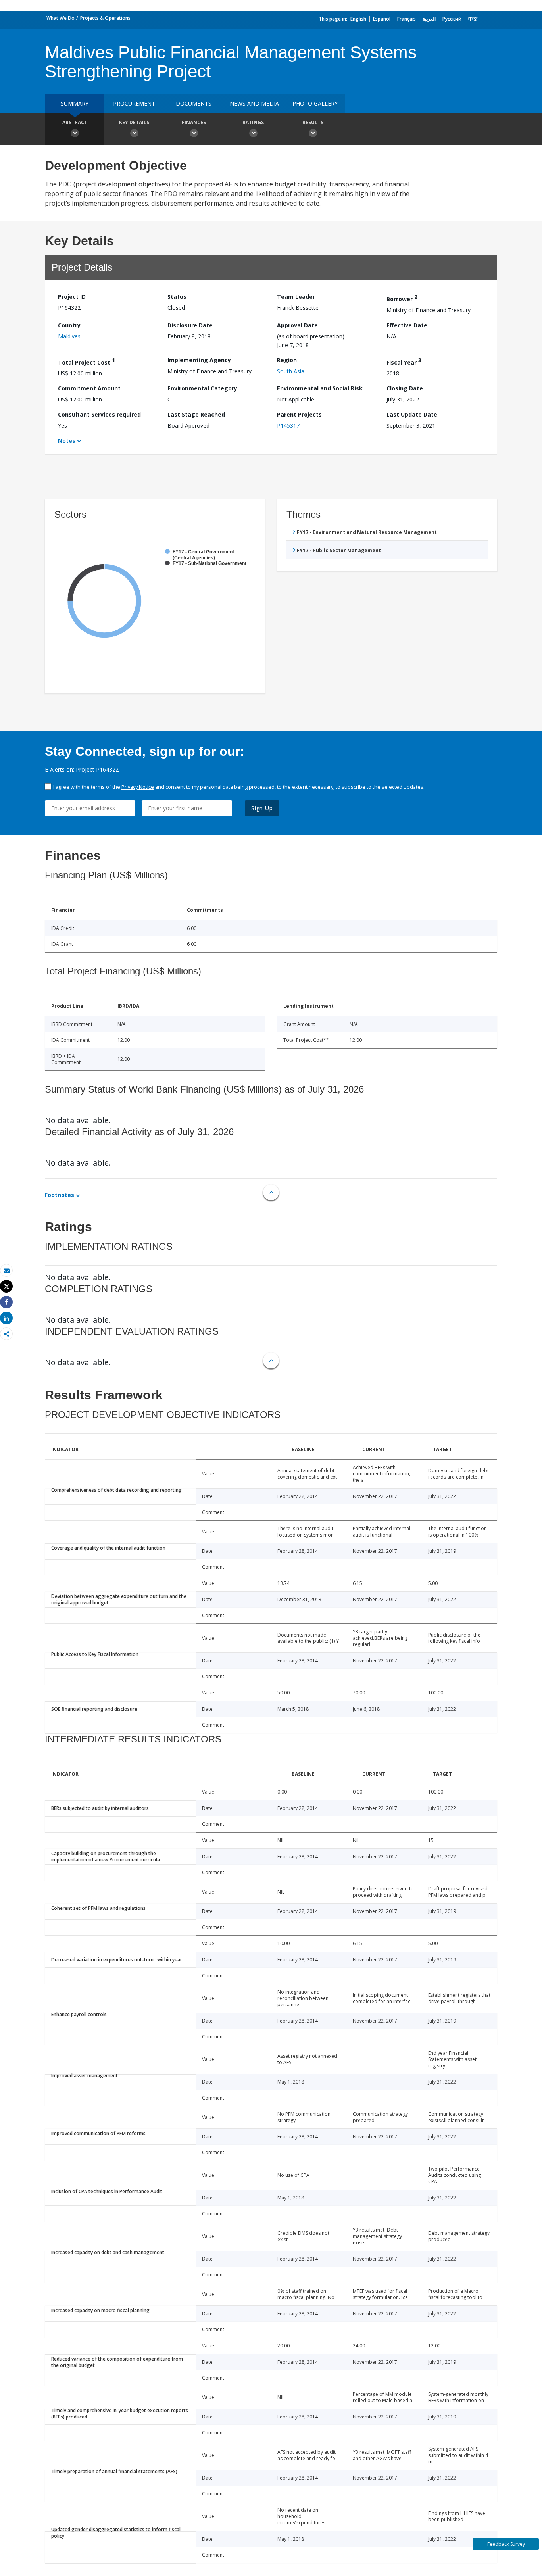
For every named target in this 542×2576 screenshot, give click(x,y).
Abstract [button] (75, 122)
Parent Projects (299, 414)
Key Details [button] (134, 122)
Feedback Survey (506, 2544)
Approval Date (297, 325)
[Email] (6, 1271)
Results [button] (313, 122)
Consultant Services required (99, 414)
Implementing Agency (199, 360)
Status (177, 297)
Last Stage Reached (196, 414)
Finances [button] (194, 122)
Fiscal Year (404, 361)
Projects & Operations (105, 18)
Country (69, 325)
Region (287, 360)
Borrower (402, 298)
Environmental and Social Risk (320, 388)
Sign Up (262, 808)
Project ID (72, 297)
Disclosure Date (190, 325)
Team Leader (296, 297)
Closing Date (405, 388)
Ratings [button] (253, 122)
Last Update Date (412, 414)
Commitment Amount (89, 388)
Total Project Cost (86, 361)
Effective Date (407, 325)
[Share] (6, 1302)
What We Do (61, 18)
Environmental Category (202, 388)
